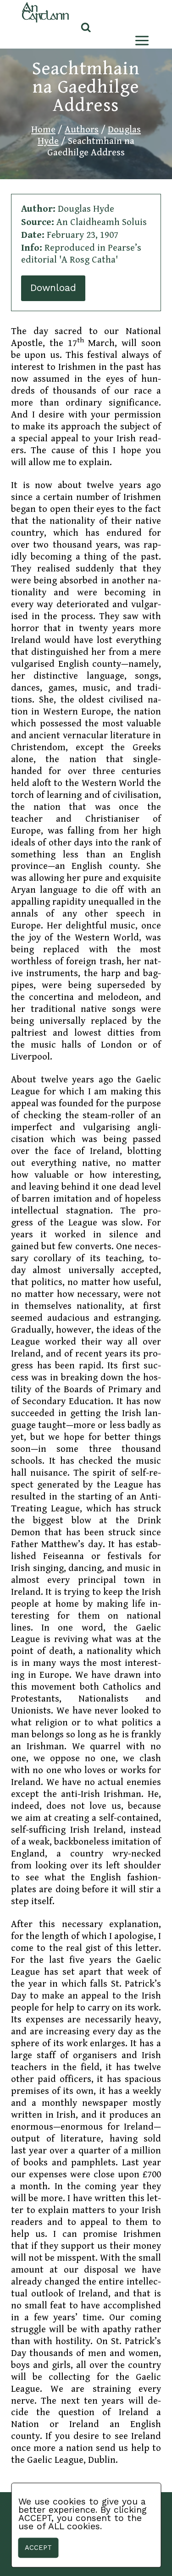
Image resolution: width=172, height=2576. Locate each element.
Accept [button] (38, 2548)
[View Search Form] (86, 28)
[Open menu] (140, 41)
